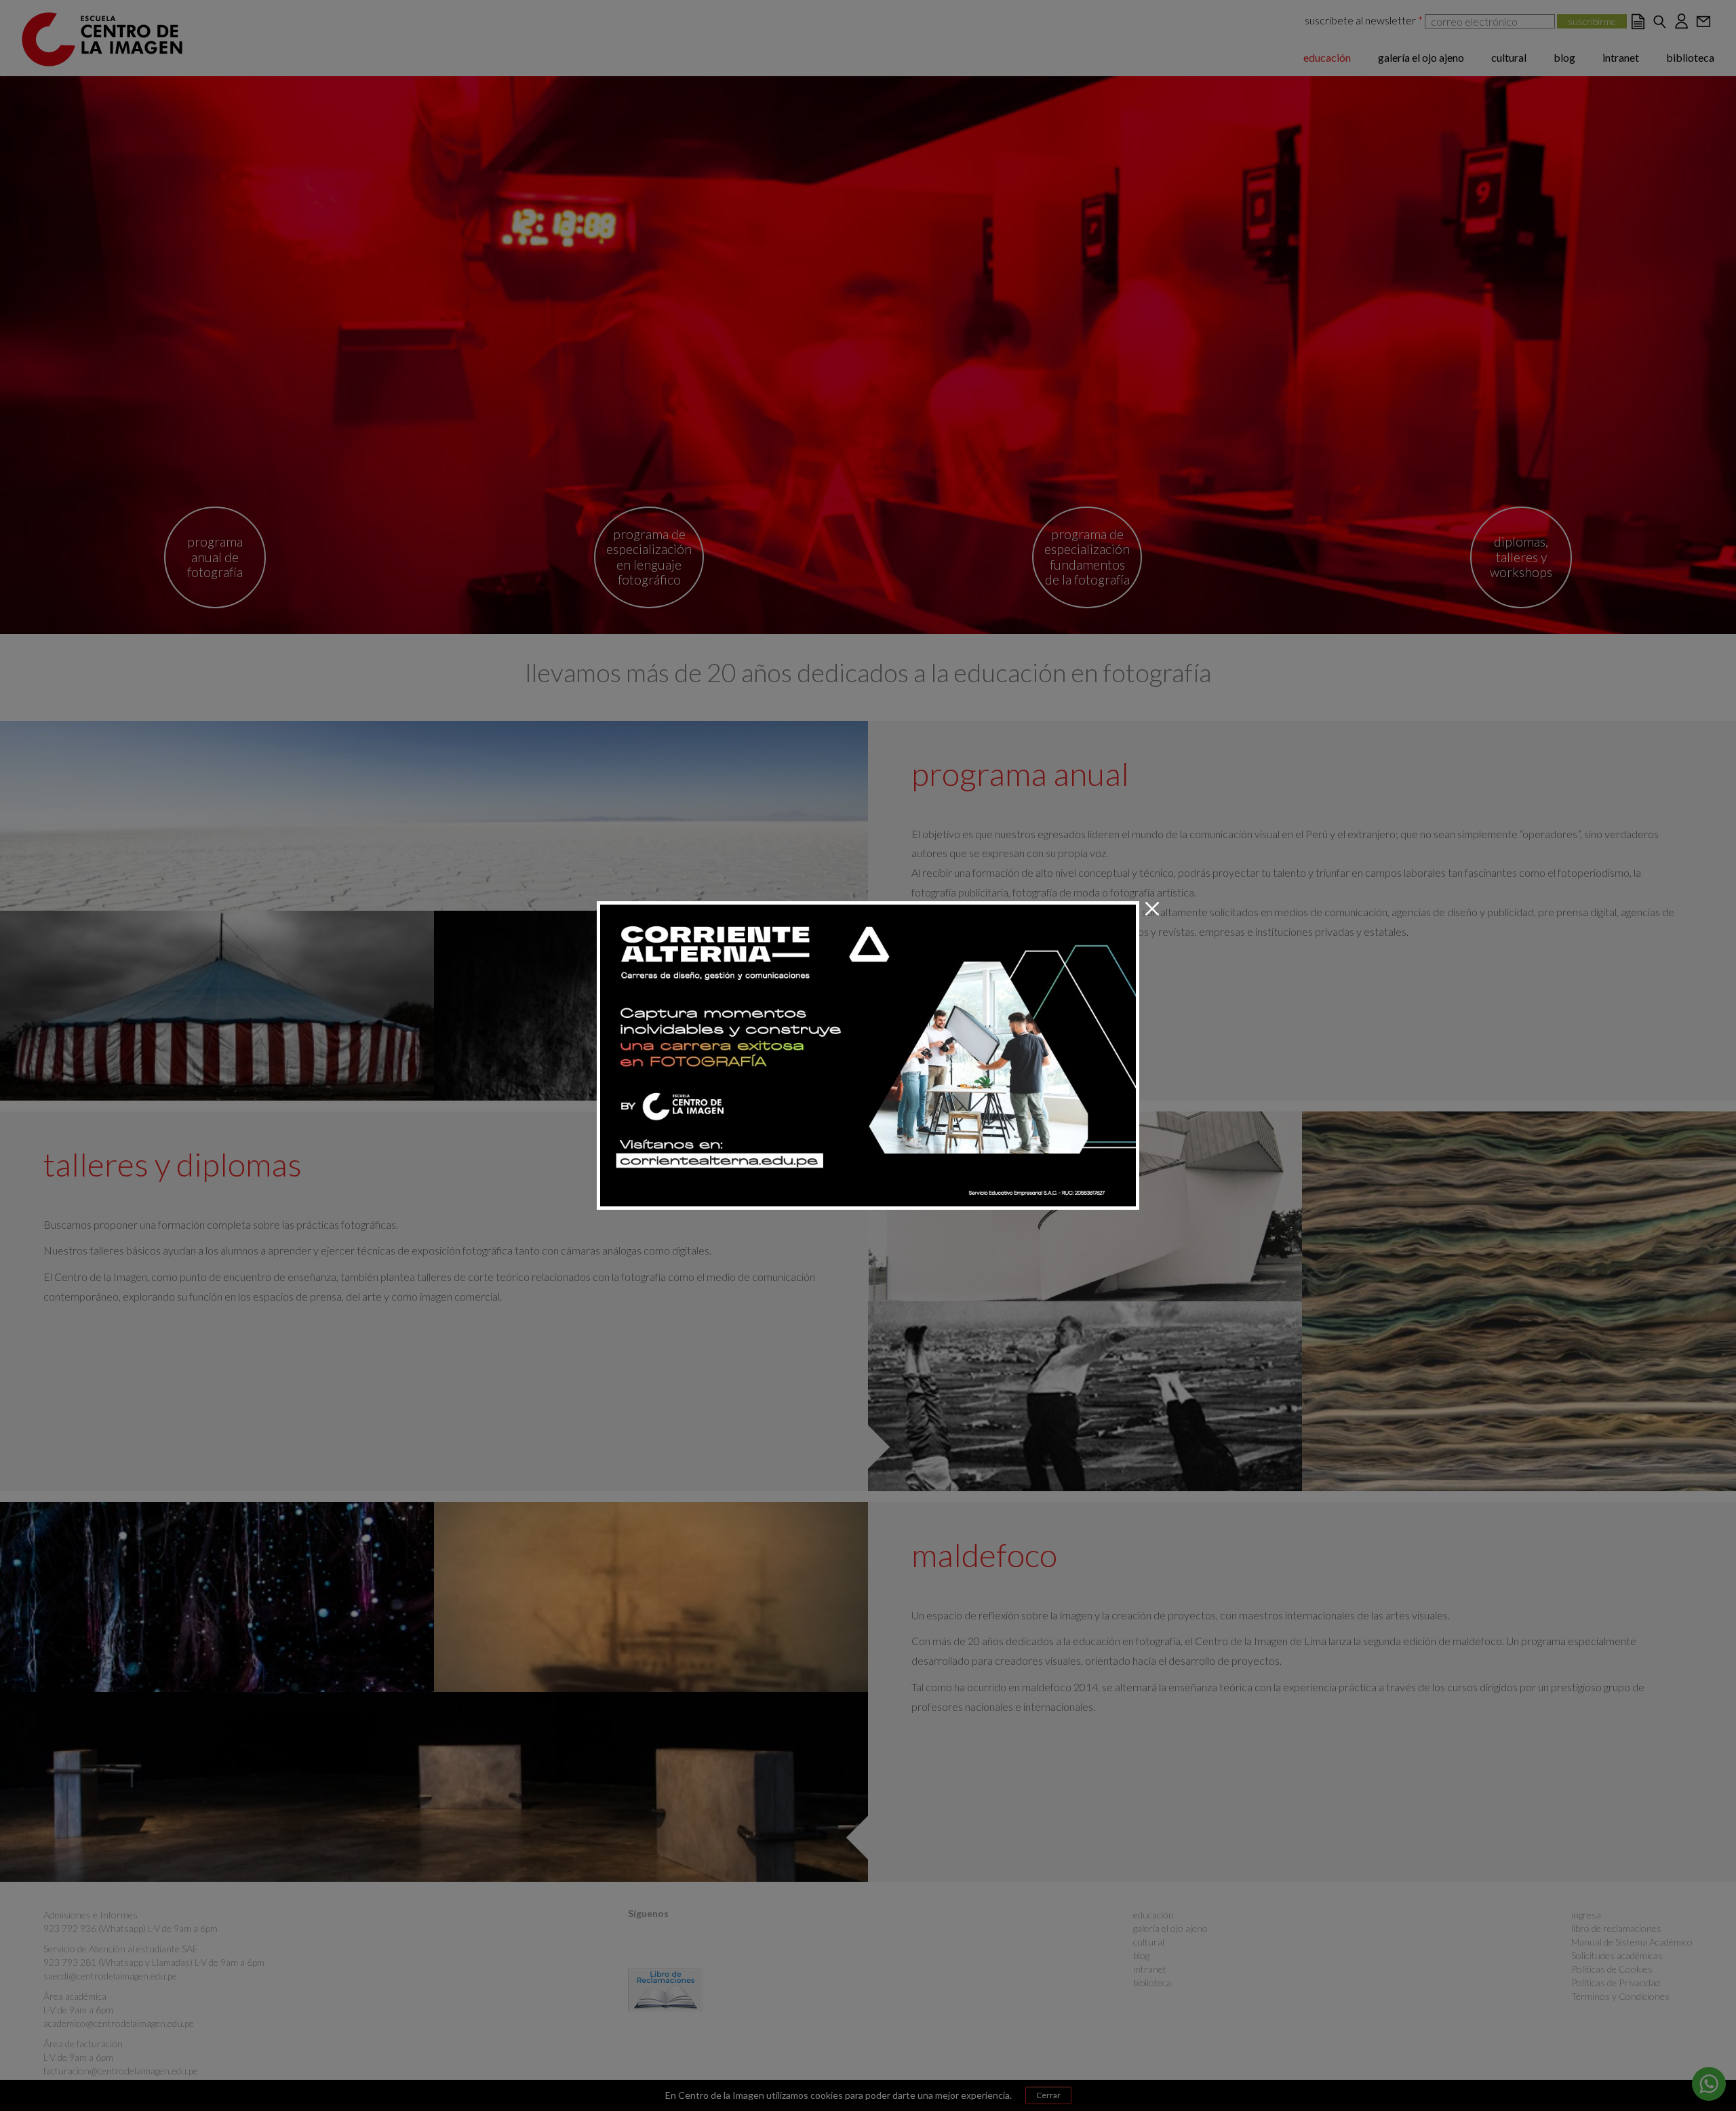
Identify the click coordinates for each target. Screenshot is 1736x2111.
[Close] (1152, 909)
